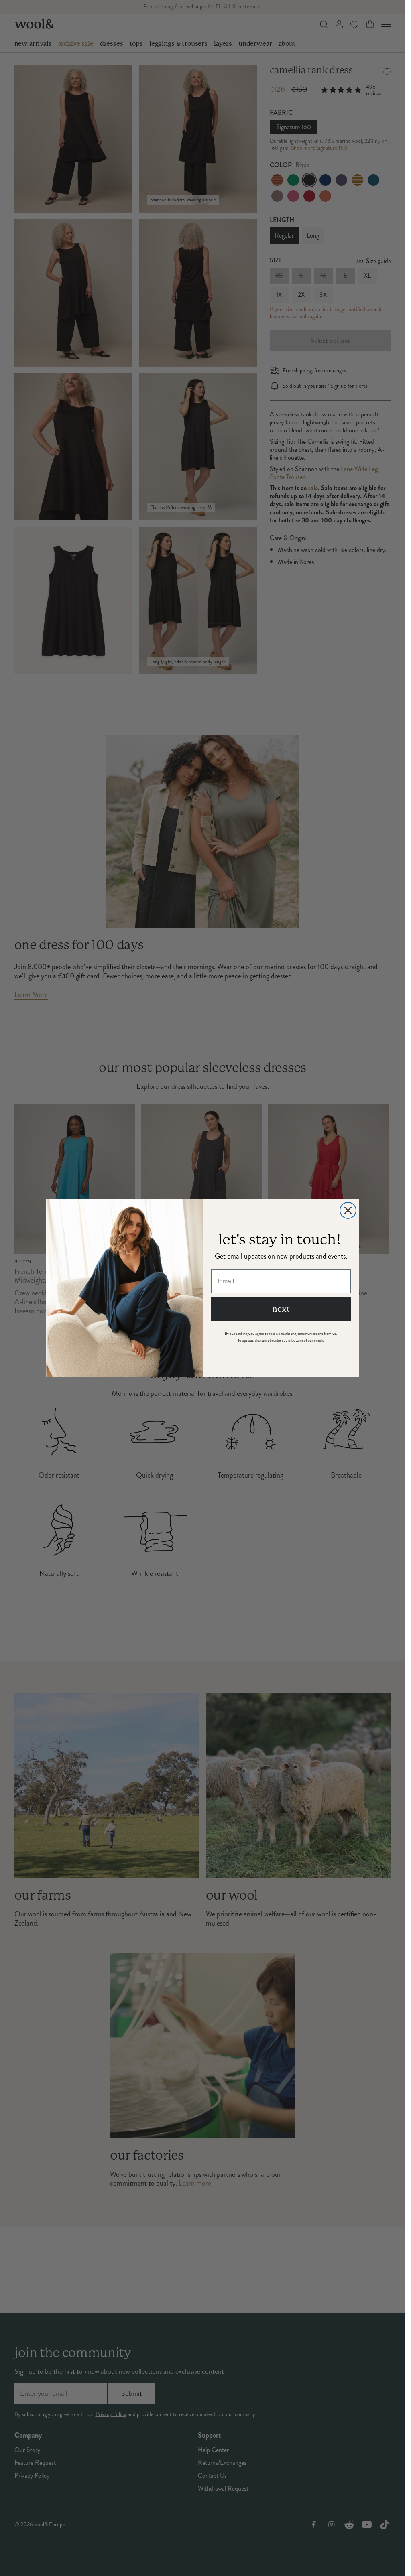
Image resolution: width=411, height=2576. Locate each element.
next (281, 1309)
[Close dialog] (348, 1210)
